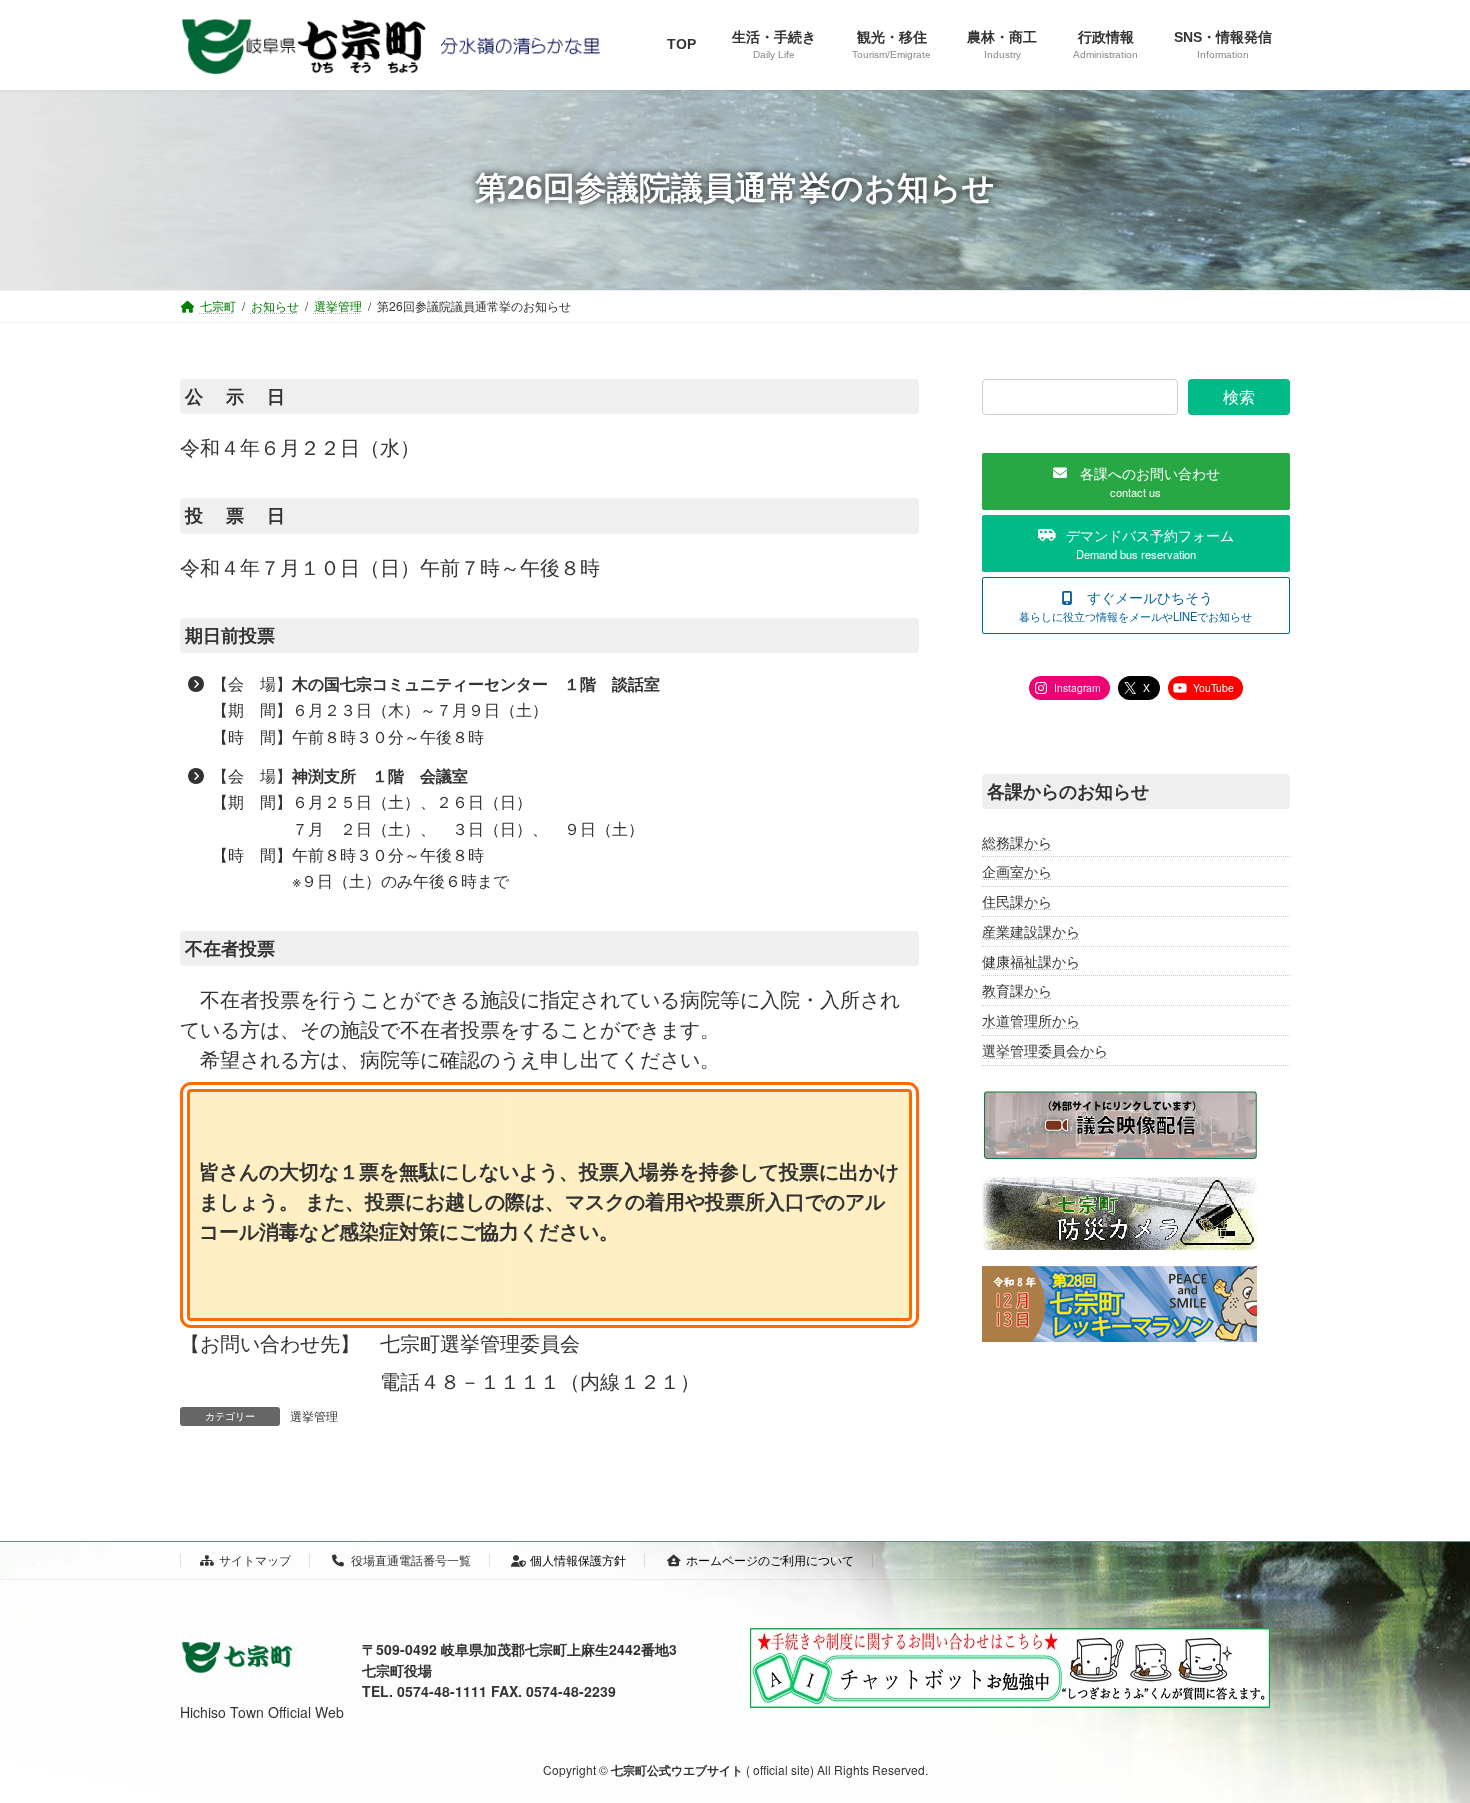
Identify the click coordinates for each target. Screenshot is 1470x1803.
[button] (1136, 481)
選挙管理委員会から (1045, 1050)
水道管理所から (1031, 1020)
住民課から (1017, 901)
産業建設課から (1031, 931)
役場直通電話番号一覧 (411, 1559)
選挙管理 (314, 1415)
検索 (1239, 396)
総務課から (1017, 842)
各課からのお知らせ (1068, 791)
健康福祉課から (1031, 961)
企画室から (1017, 872)
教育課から (1017, 991)
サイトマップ (255, 1559)
